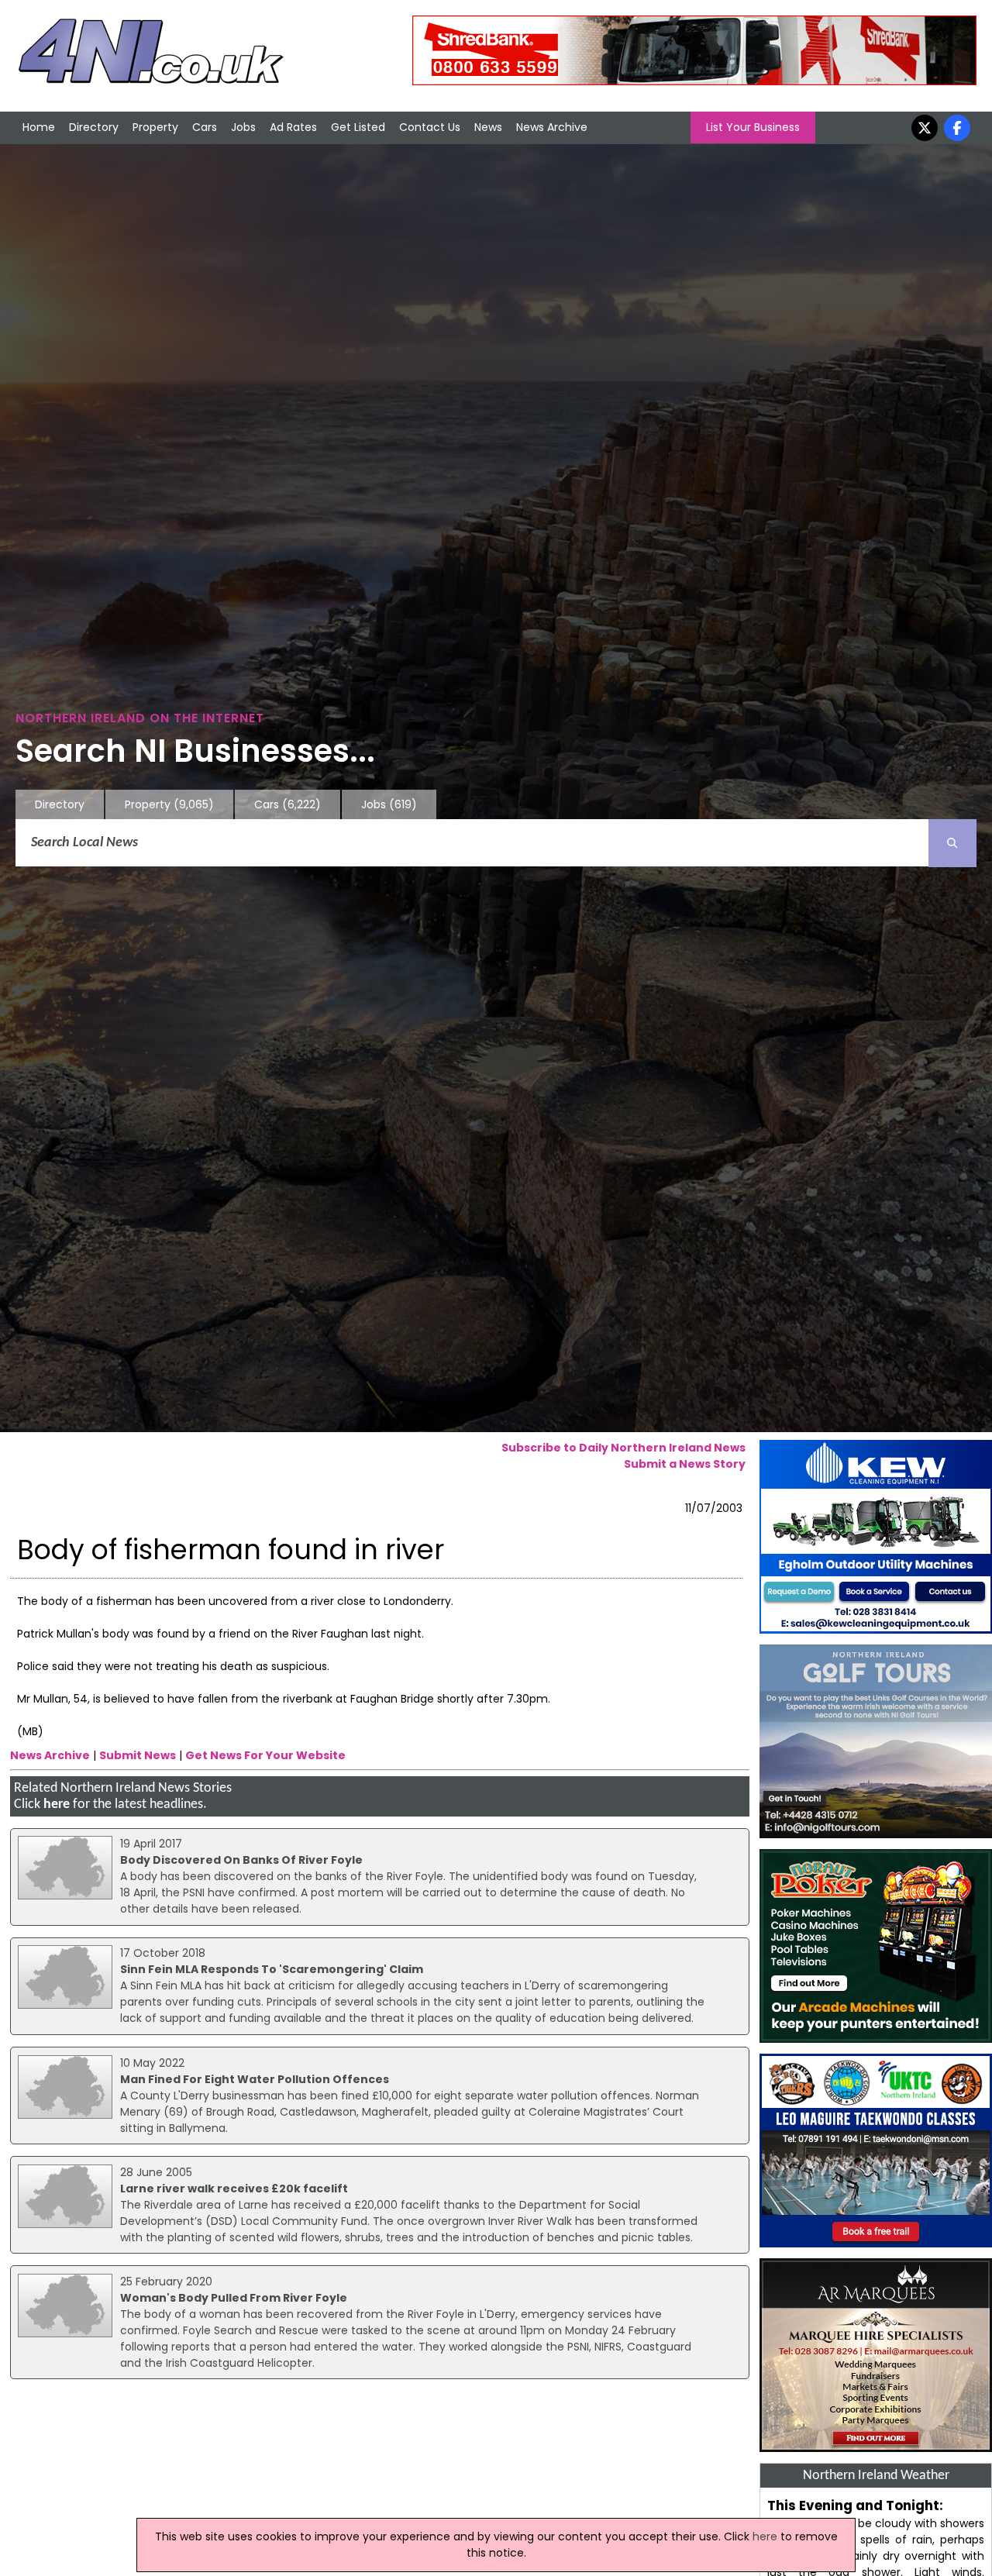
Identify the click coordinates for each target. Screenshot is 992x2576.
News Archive (552, 127)
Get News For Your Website (265, 1755)
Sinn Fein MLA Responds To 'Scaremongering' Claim (272, 1969)
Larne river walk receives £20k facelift (234, 2189)
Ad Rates (293, 127)
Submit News (138, 1755)
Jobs (243, 127)
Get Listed (358, 127)
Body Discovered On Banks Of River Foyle (241, 1860)
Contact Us (430, 127)
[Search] (952, 843)
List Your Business (753, 127)
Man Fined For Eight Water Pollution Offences (255, 2079)
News (488, 127)
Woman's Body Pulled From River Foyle (234, 2298)
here (57, 1805)
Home (39, 127)
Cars (205, 127)
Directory (94, 127)
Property (155, 127)
